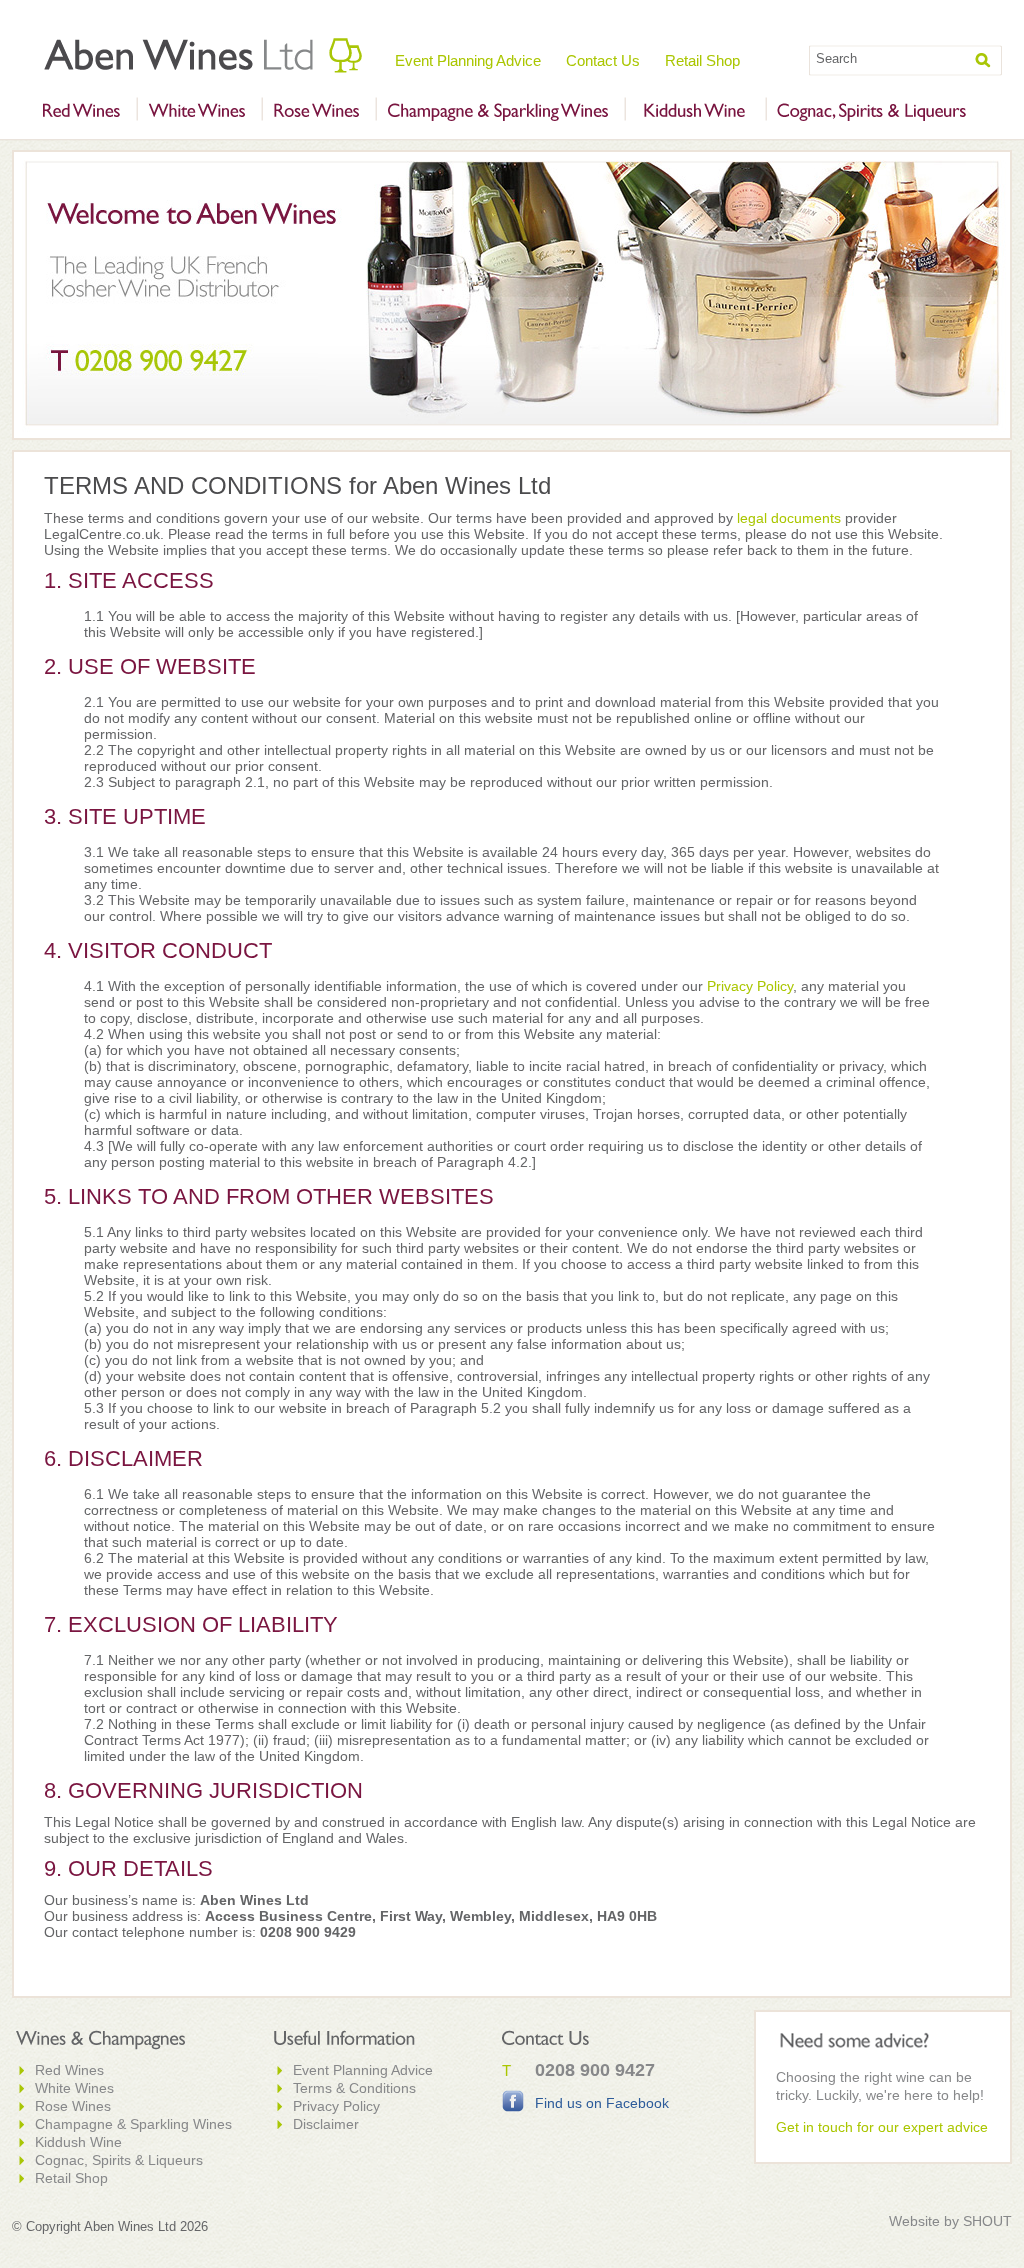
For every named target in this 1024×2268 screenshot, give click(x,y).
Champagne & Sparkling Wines (133, 2124)
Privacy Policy (750, 986)
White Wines (74, 2088)
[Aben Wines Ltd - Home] (203, 55)
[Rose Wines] (316, 112)
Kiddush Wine (78, 2142)
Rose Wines (73, 2106)
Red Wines (69, 2070)
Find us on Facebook (602, 2103)
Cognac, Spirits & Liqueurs (119, 2160)
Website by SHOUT (950, 2221)
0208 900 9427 (595, 2070)
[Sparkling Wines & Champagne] (498, 112)
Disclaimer (326, 2124)
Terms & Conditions (354, 2088)
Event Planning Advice (468, 60)
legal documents (789, 518)
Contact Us (603, 60)
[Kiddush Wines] (693, 112)
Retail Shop (702, 60)
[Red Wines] (81, 112)
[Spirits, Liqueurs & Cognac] (872, 112)
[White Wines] (197, 112)
